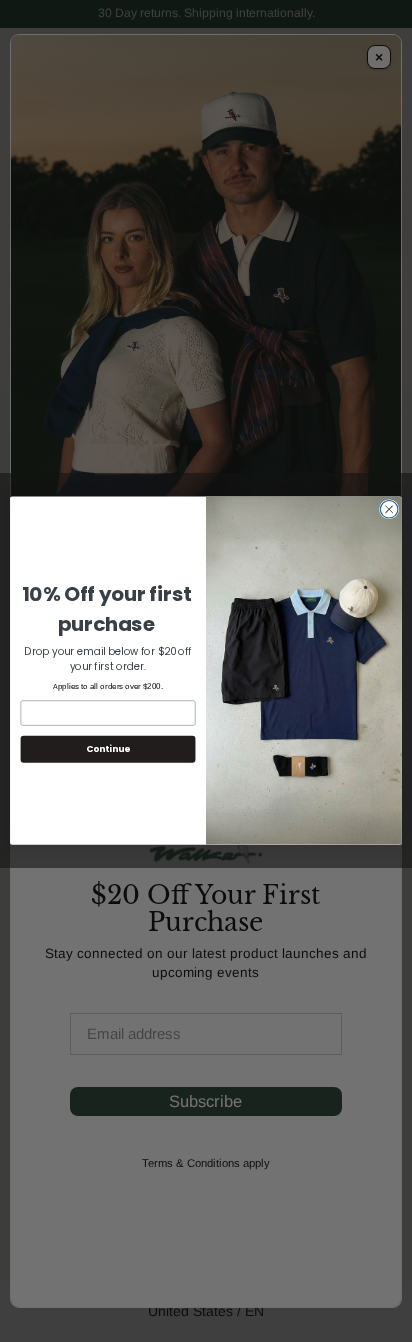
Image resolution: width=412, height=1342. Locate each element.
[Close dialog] (389, 510)
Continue (108, 749)
